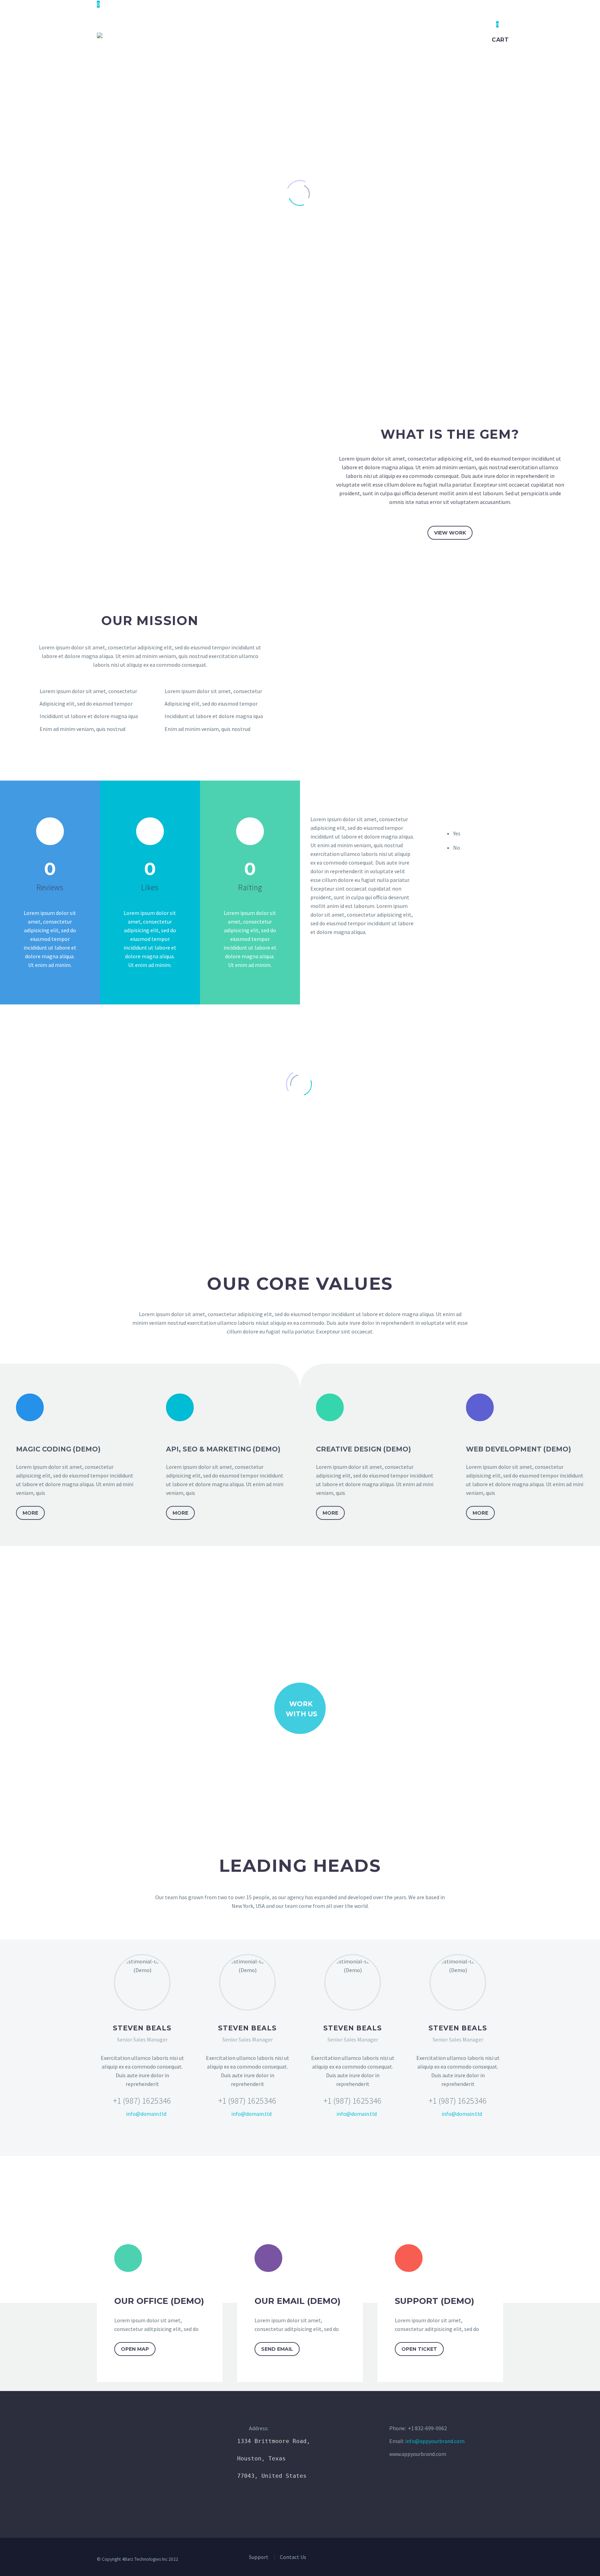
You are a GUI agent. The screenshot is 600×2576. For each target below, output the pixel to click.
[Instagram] (155, 2134)
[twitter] (434, 2561)
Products (310, 35)
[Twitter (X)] (129, 2134)
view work (450, 533)
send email (277, 2349)
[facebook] (422, 2561)
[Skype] (168, 2134)
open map (135, 2349)
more (30, 1513)
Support (259, 2557)
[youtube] (459, 2561)
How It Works (227, 35)
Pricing (272, 35)
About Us (352, 35)
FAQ (385, 35)
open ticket (419, 2349)
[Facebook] (116, 2134)
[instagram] (447, 2561)
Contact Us (421, 35)
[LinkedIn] (142, 2134)
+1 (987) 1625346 (142, 2101)
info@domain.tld (146, 2114)
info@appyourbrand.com (435, 2441)
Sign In (461, 35)
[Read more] (50, 854)
